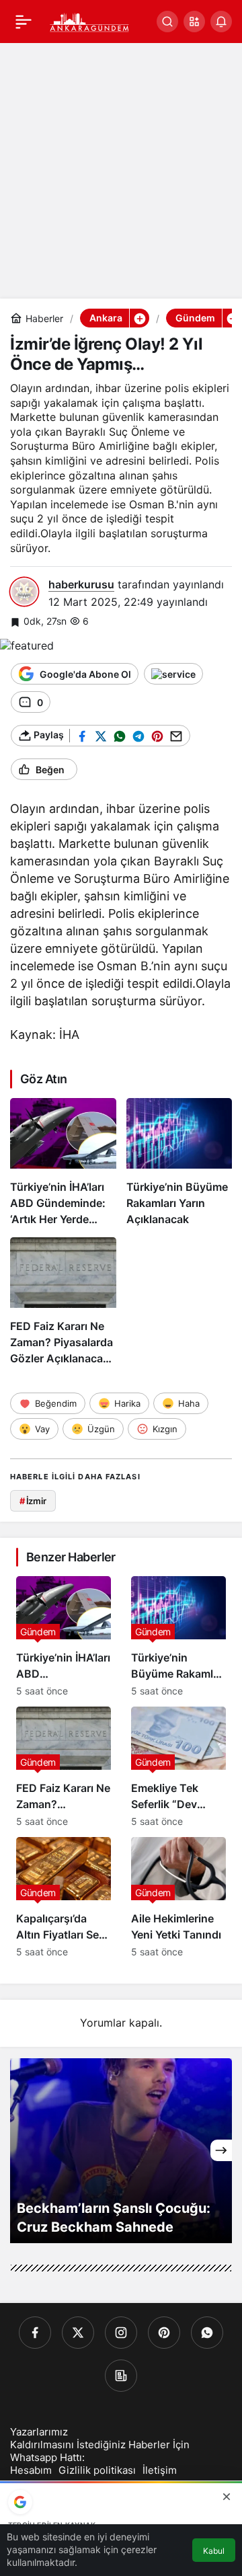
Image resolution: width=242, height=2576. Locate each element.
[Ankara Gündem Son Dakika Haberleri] (90, 20)
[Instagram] (121, 2333)
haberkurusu (81, 584)
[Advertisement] (121, 171)
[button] (194, 22)
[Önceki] (21, 2150)
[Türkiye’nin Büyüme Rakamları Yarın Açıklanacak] (179, 1163)
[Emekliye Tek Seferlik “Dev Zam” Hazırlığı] (178, 1767)
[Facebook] (35, 2333)
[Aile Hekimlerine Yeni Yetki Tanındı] (178, 1897)
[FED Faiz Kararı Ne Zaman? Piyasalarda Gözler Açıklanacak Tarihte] (63, 1302)
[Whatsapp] (207, 2333)
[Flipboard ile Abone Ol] (173, 674)
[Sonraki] (221, 2150)
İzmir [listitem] (33, 1501)
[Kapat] (227, 2497)
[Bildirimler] (221, 22)
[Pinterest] (164, 2333)
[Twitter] (78, 2333)
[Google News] (121, 2376)
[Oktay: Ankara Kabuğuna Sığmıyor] (121, 2151)
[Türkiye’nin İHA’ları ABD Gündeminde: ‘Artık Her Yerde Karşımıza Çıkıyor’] (63, 1163)
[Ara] (167, 22)
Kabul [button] (214, 2551)
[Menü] (24, 22)
